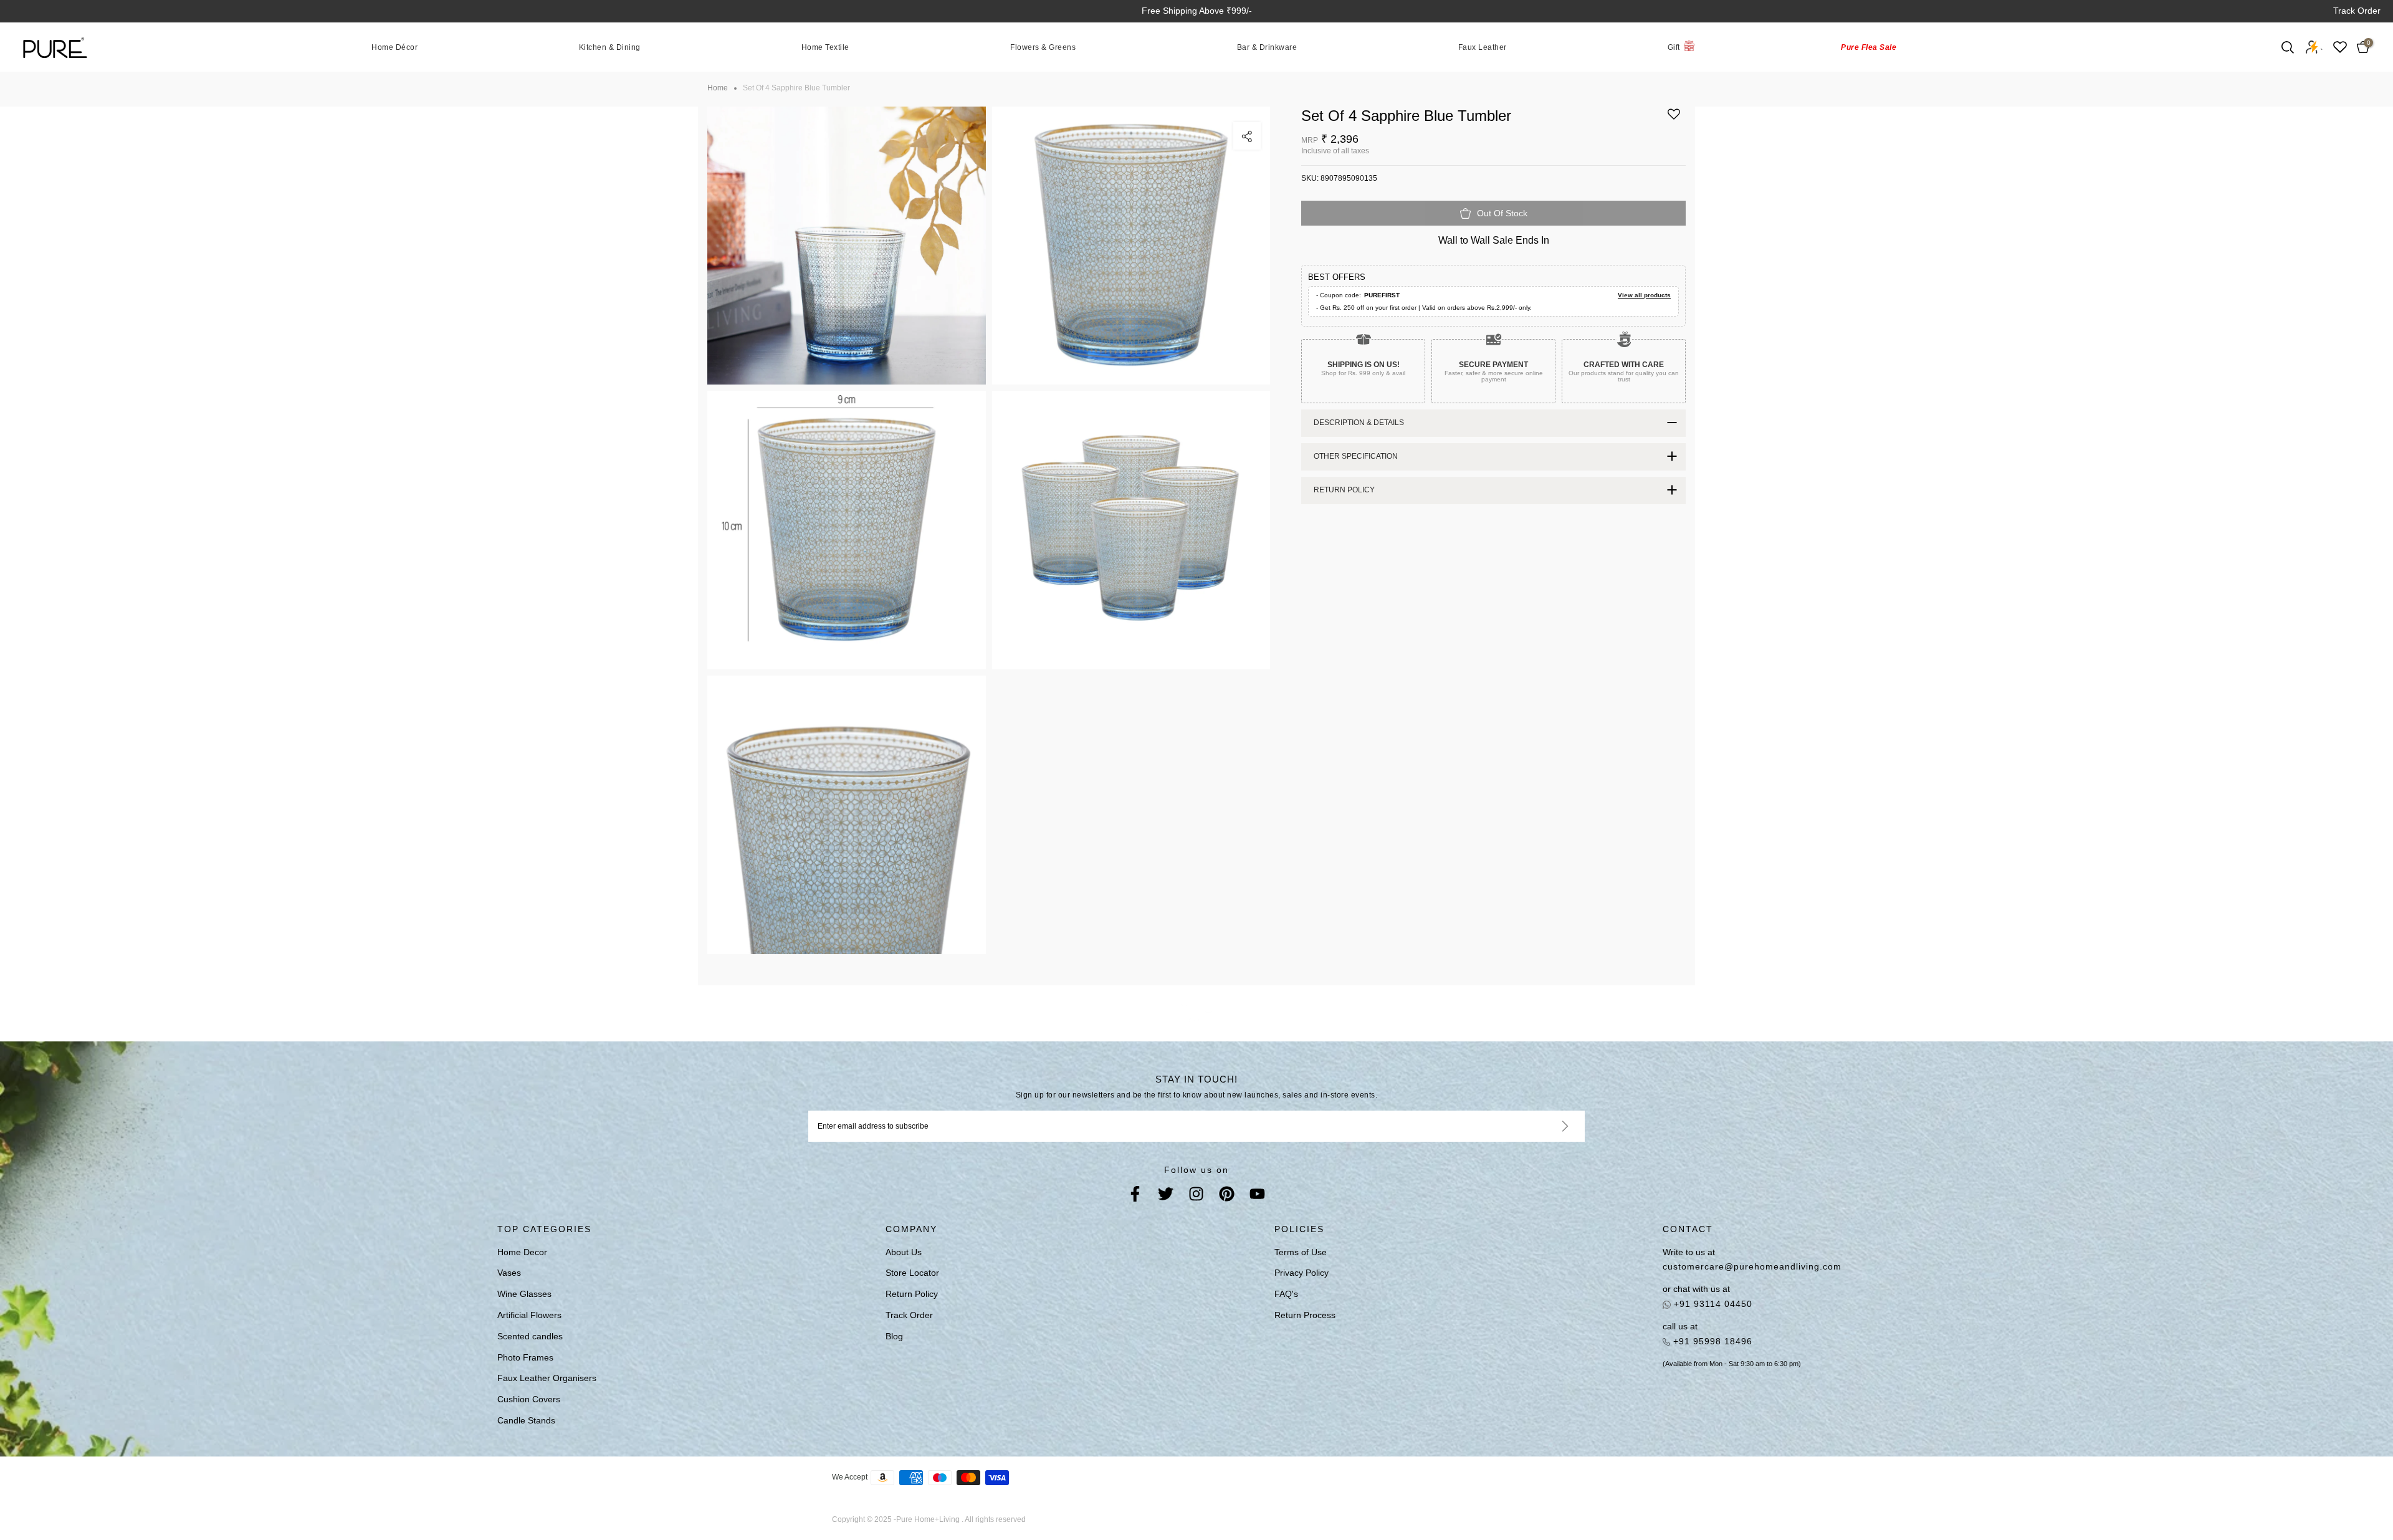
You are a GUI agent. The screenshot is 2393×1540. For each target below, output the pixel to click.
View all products (1644, 295)
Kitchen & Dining (610, 47)
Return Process (1305, 1315)
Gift (1674, 47)
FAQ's (1286, 1294)
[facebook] (1135, 1196)
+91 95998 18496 (1711, 1341)
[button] (1674, 119)
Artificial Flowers (529, 1315)
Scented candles (530, 1336)
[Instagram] (1196, 1196)
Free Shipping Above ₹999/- (1197, 11)
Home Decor (522, 1252)
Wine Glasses (524, 1294)
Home (718, 88)
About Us (904, 1252)
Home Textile (825, 47)
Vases (509, 1273)
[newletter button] (1550, 1126)
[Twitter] (1166, 1196)
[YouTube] (1257, 1196)
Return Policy (912, 1294)
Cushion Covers (529, 1399)
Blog (894, 1336)
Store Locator (912, 1273)
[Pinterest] (1227, 1196)
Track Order (2357, 11)
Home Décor (394, 47)
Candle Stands (526, 1420)
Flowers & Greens (1043, 47)
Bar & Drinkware (1267, 47)
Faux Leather (1483, 47)
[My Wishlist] (2340, 47)
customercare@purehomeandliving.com (1752, 1266)
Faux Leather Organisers (547, 1378)
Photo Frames (525, 1357)
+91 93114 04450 (1712, 1304)
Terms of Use (1301, 1252)
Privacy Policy (1302, 1273)
